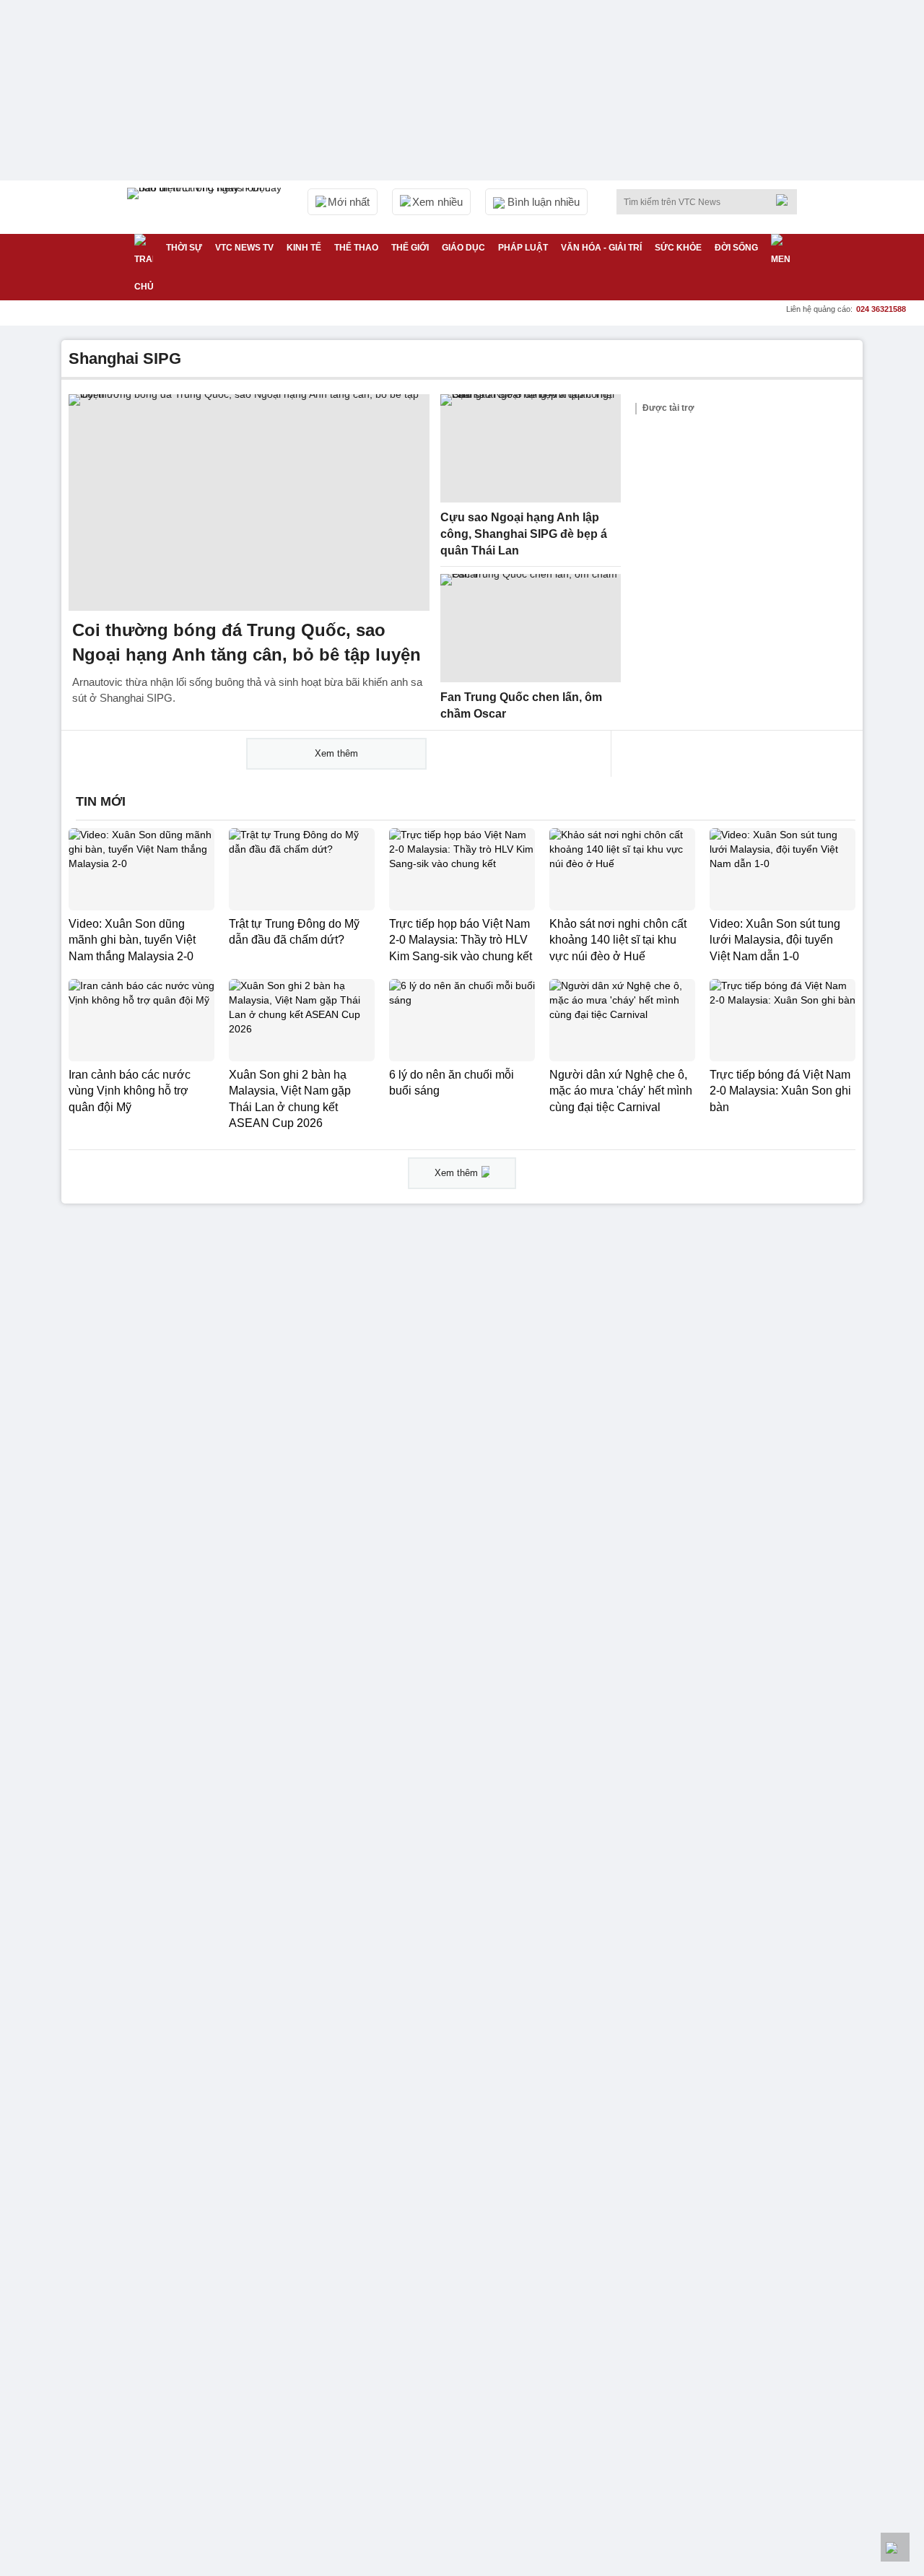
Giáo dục (463, 248)
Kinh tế (304, 248)
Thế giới (410, 248)
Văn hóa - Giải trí (601, 248)
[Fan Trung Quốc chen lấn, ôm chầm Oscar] (531, 628)
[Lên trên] (895, 2547)
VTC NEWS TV (244, 248)
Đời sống (736, 248)
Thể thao (356, 248)
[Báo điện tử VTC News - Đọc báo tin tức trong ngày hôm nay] (206, 207)
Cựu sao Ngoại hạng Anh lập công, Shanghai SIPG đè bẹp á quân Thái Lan (524, 534)
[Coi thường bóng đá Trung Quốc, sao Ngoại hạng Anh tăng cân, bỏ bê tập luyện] (249, 502)
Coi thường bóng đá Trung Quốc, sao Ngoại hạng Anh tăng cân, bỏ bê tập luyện (247, 642)
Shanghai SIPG (125, 358)
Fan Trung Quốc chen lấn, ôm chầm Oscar (521, 705)
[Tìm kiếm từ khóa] (786, 200)
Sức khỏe (678, 248)
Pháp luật (523, 248)
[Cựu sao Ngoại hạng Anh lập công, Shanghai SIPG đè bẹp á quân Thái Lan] (531, 448)
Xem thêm (336, 753)
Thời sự (184, 248)
